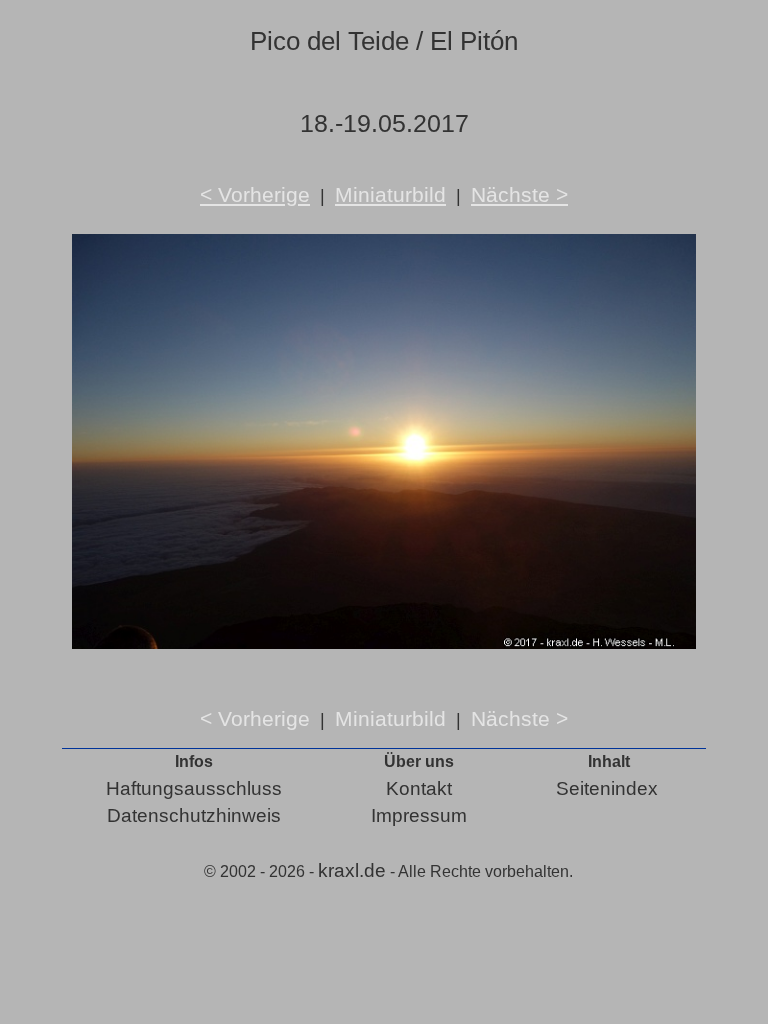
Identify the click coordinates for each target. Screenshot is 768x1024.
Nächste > (519, 194)
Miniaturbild (390, 194)
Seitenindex (607, 788)
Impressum (419, 815)
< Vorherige (255, 194)
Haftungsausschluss (194, 788)
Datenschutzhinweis (194, 815)
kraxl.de (352, 870)
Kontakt (419, 788)
